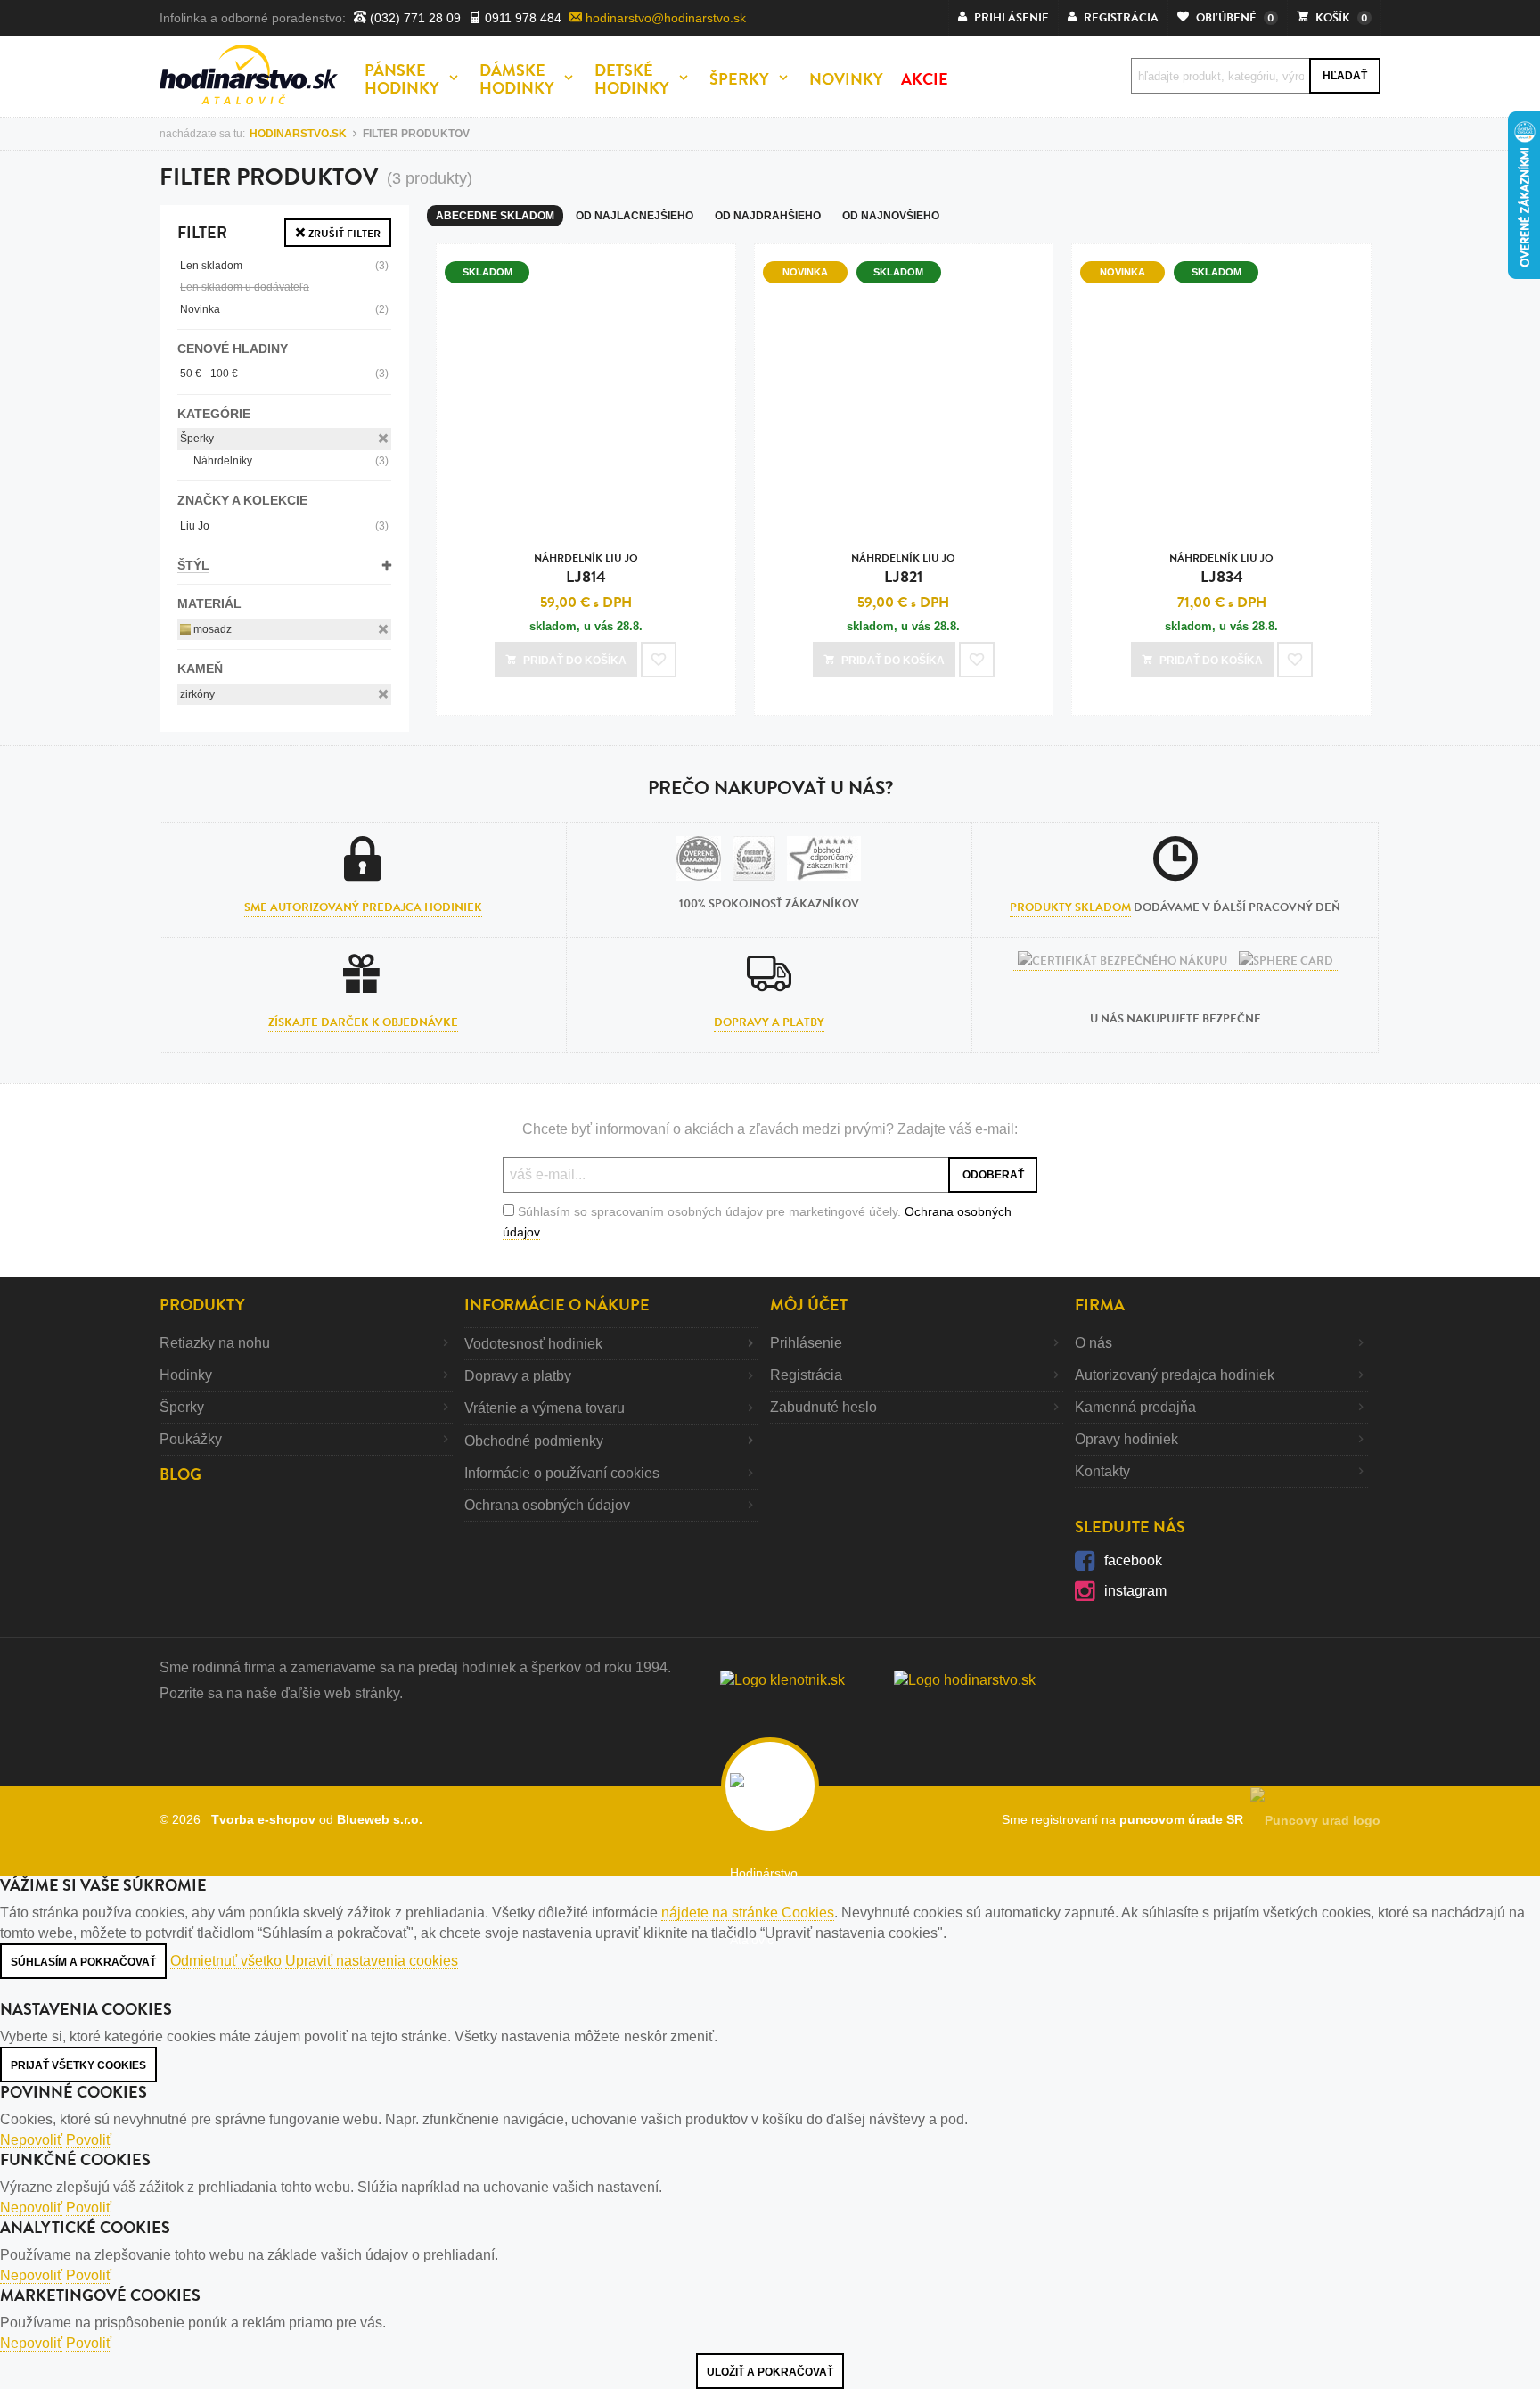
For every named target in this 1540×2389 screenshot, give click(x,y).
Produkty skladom (1070, 907)
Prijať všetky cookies (78, 2065)
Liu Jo (284, 526)
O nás (1094, 1343)
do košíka (575, 661)
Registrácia (806, 1375)
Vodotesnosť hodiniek (533, 1344)
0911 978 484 (521, 18)
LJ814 (586, 569)
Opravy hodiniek (1126, 1439)
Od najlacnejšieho (635, 216)
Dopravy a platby (769, 1022)
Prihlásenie (806, 1343)
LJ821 (903, 569)
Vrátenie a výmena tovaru (545, 1408)
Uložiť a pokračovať (770, 2372)
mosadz (211, 629)
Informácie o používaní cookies (562, 1473)
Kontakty (1102, 1471)
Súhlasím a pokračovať (83, 1962)
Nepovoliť (31, 2140)
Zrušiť (343, 234)
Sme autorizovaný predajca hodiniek (363, 907)
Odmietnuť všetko (226, 1961)
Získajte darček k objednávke (363, 1022)
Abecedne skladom (495, 216)
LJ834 (1221, 569)
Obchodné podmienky (534, 1441)
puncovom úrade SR (1185, 1819)
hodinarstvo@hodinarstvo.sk (664, 18)
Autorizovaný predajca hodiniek (1175, 1375)
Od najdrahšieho (768, 216)
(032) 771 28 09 (414, 18)
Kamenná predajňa (1135, 1407)
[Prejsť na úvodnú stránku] (249, 74)
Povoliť (89, 2140)
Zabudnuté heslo (823, 1407)
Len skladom (284, 266)
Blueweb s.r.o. (380, 1819)
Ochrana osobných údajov (547, 1505)
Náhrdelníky (291, 461)
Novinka (284, 309)
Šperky (197, 439)
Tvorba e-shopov (263, 1819)
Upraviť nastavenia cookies (372, 1961)
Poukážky (191, 1439)
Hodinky (186, 1375)
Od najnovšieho (891, 216)
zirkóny (197, 694)
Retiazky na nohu (215, 1343)
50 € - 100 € (284, 374)
